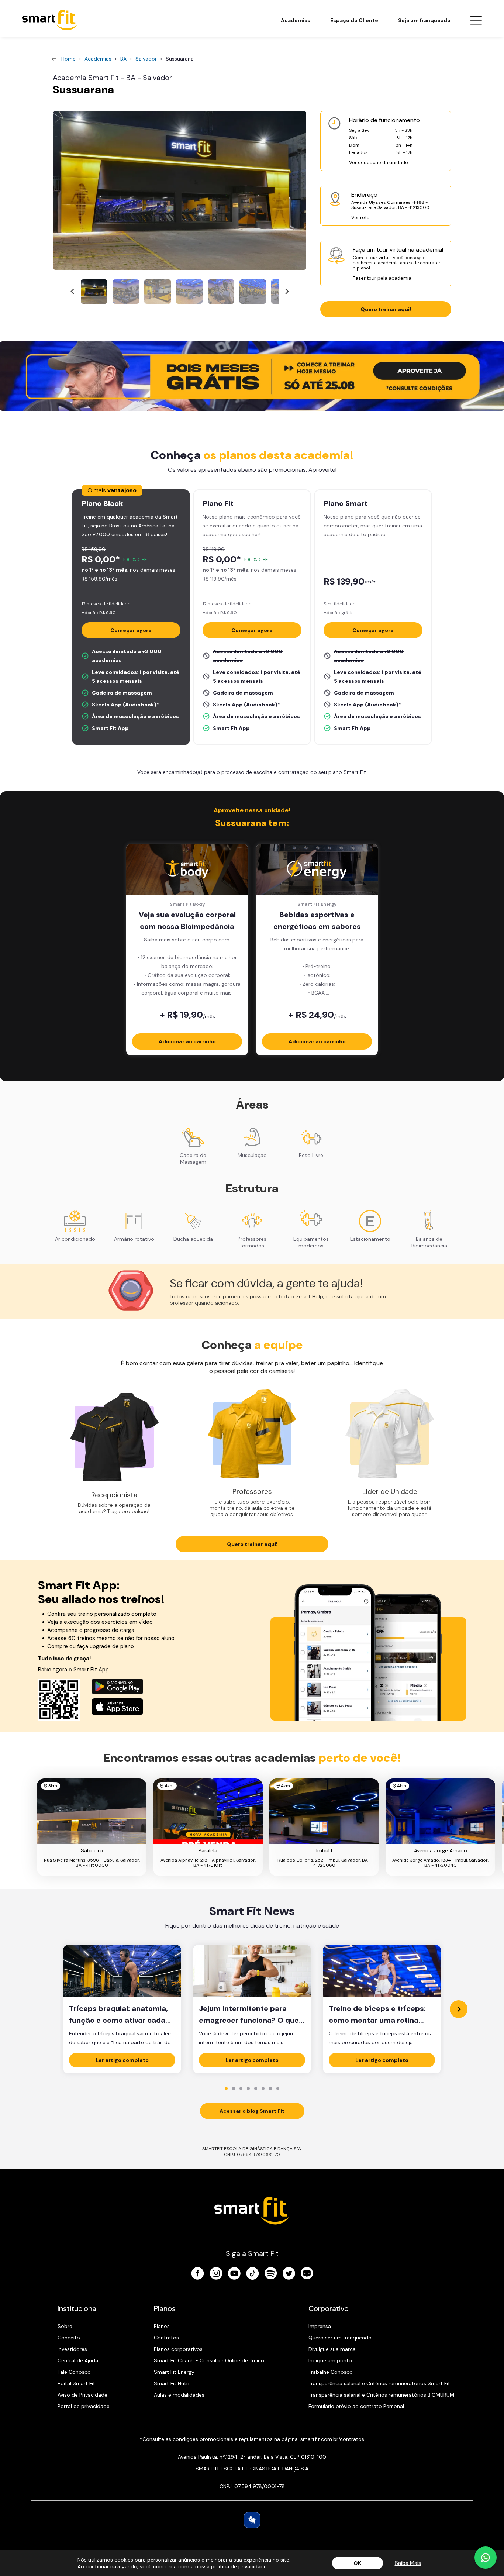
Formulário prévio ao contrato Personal (356, 2406)
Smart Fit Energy (174, 2372)
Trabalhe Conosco (331, 2372)
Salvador (146, 59)
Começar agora (131, 630)
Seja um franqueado (424, 20)
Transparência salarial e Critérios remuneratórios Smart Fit (379, 2383)
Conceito (69, 2338)
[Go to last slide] (73, 292)
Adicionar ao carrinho (187, 1041)
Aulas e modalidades (179, 2395)
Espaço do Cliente (354, 20)
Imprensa (320, 2326)
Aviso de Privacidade (82, 2395)
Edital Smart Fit (76, 2383)
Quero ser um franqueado (340, 2338)
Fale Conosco (74, 2372)
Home (68, 59)
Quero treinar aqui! (386, 309)
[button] (94, 292)
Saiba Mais (408, 2563)
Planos (162, 2326)
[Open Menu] (476, 20)
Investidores (72, 2349)
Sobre (65, 2326)
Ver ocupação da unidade (379, 163)
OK (357, 2563)
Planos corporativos (178, 2349)
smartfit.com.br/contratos (332, 2439)
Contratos (166, 2338)
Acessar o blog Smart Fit (252, 2111)
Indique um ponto (330, 2360)
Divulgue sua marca (332, 2349)
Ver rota (360, 218)
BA (123, 59)
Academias (296, 20)
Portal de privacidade (84, 2406)
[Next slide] (287, 292)
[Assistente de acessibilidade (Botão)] (252, 2520)
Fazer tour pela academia (382, 278)
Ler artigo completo (122, 2060)
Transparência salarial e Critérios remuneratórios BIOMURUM (381, 2395)
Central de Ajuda (78, 2360)
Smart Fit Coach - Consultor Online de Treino (209, 2360)
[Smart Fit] (50, 20)
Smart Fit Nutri (172, 2383)
